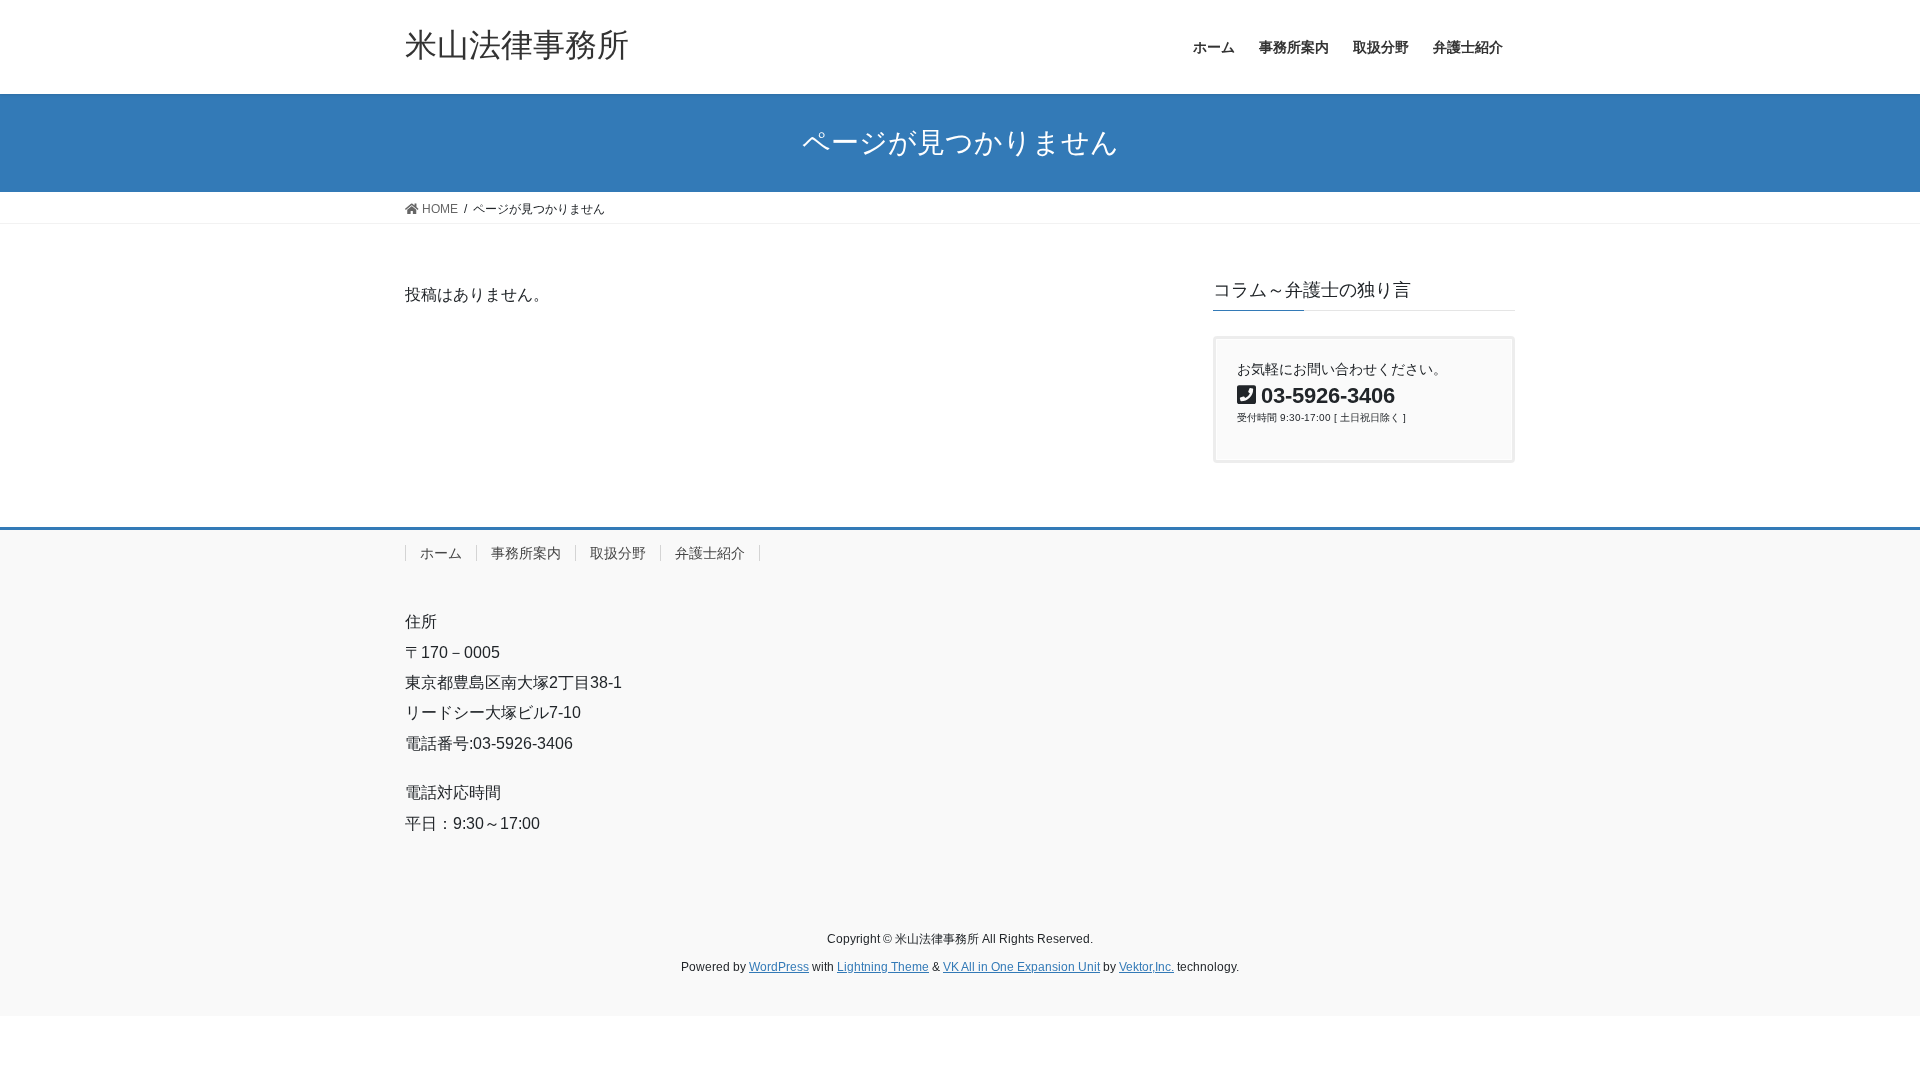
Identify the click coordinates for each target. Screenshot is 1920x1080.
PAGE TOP (1858, 1030)
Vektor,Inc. (1146, 967)
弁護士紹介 (710, 553)
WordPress (779, 967)
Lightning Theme (883, 967)
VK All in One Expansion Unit (1021, 967)
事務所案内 (526, 553)
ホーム (441, 553)
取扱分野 (618, 553)
